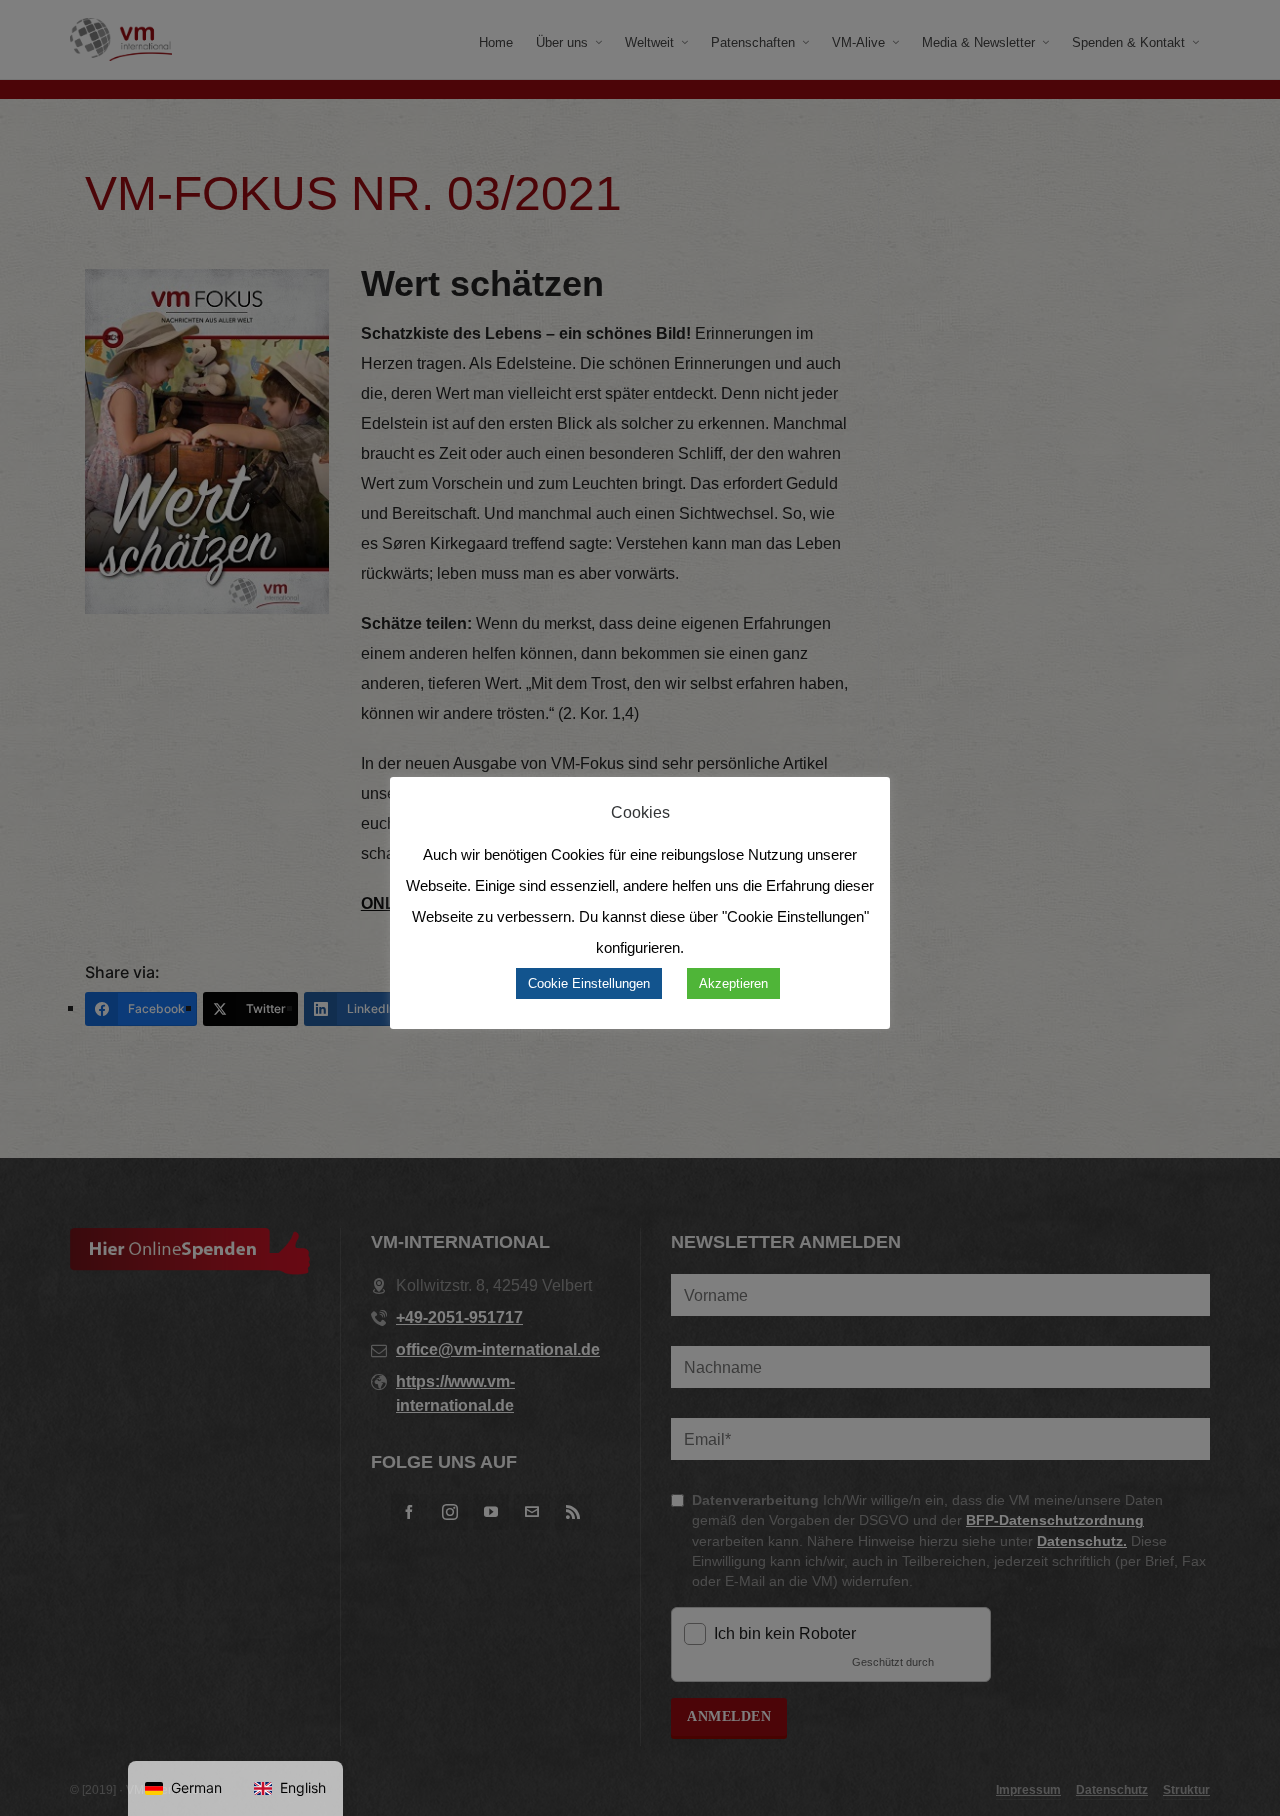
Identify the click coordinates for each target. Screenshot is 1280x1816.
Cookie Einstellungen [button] (589, 983)
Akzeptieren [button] (733, 983)
